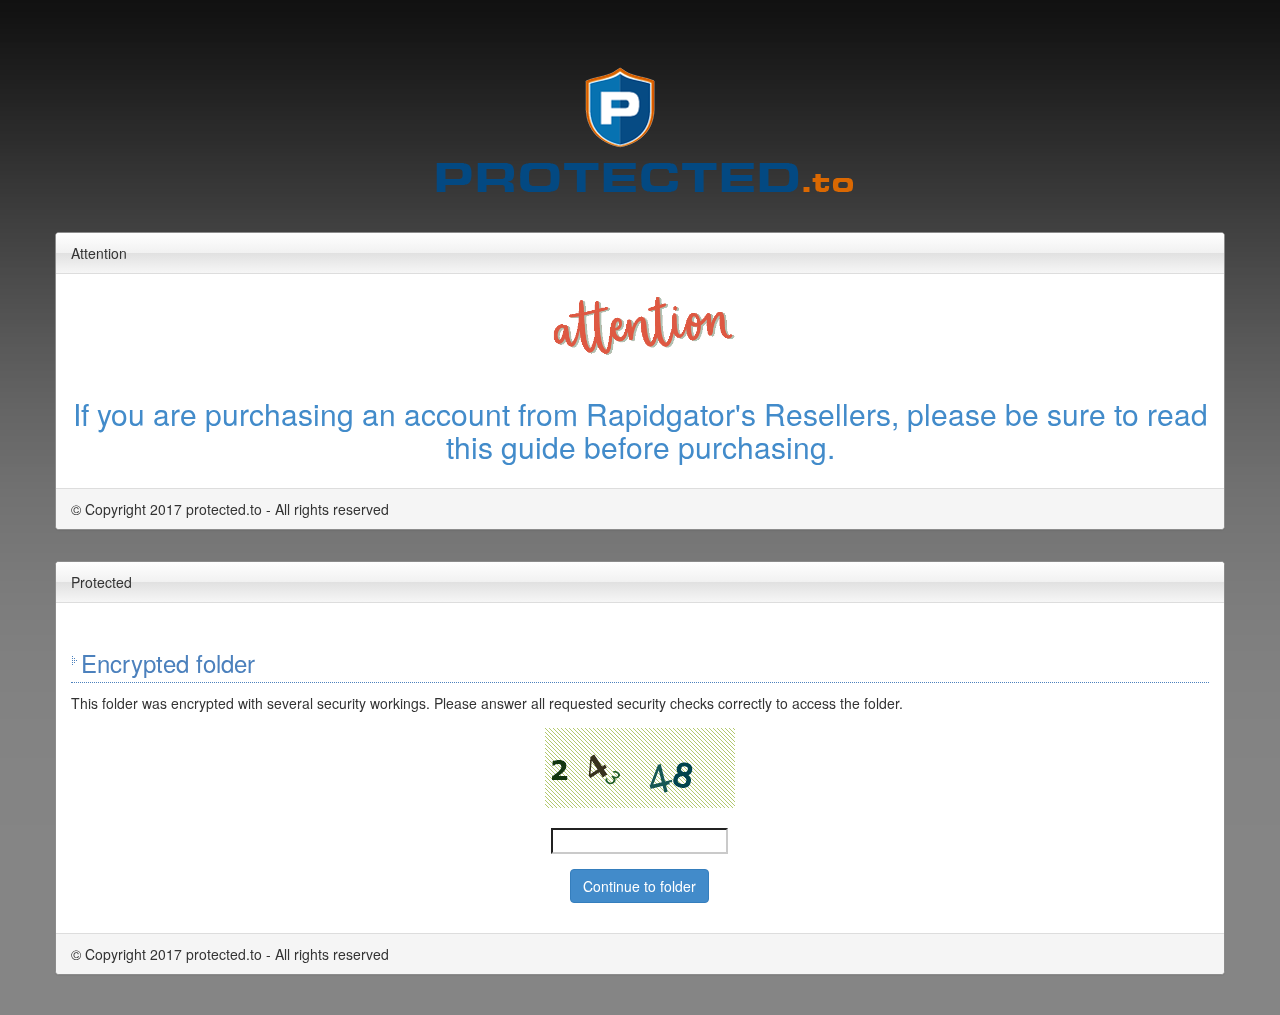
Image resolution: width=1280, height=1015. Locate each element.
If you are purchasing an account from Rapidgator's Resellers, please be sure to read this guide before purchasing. (640, 430)
